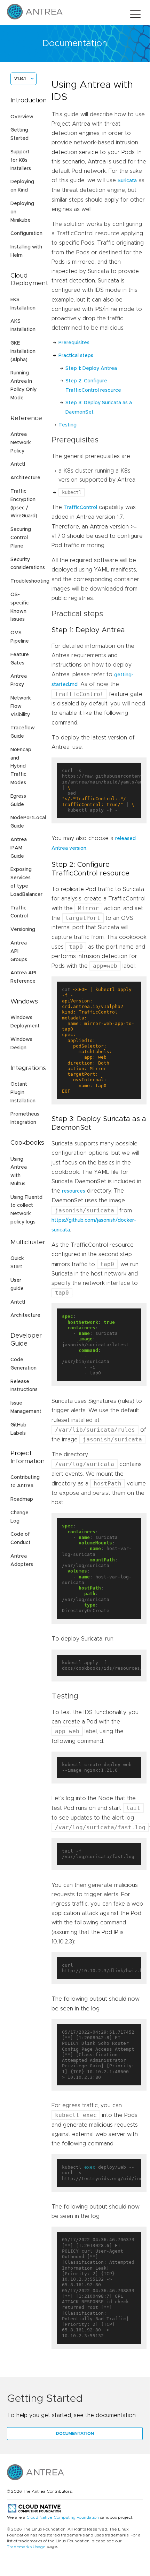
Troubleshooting (30, 581)
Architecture (25, 478)
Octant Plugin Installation (23, 1093)
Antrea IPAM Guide (19, 848)
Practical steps (76, 356)
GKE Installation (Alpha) (23, 351)
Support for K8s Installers (21, 160)
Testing (68, 425)
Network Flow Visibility (21, 706)
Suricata (127, 181)
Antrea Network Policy (21, 443)
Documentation (75, 2433)
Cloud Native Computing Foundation (63, 2517)
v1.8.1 (20, 79)
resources (74, 1191)
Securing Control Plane (21, 538)
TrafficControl (80, 508)
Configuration (26, 234)
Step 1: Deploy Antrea (91, 368)
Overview (22, 117)
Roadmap (22, 1499)
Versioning (23, 930)
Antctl (18, 464)
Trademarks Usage (26, 2547)
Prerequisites (74, 343)
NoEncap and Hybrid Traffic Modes (21, 766)
